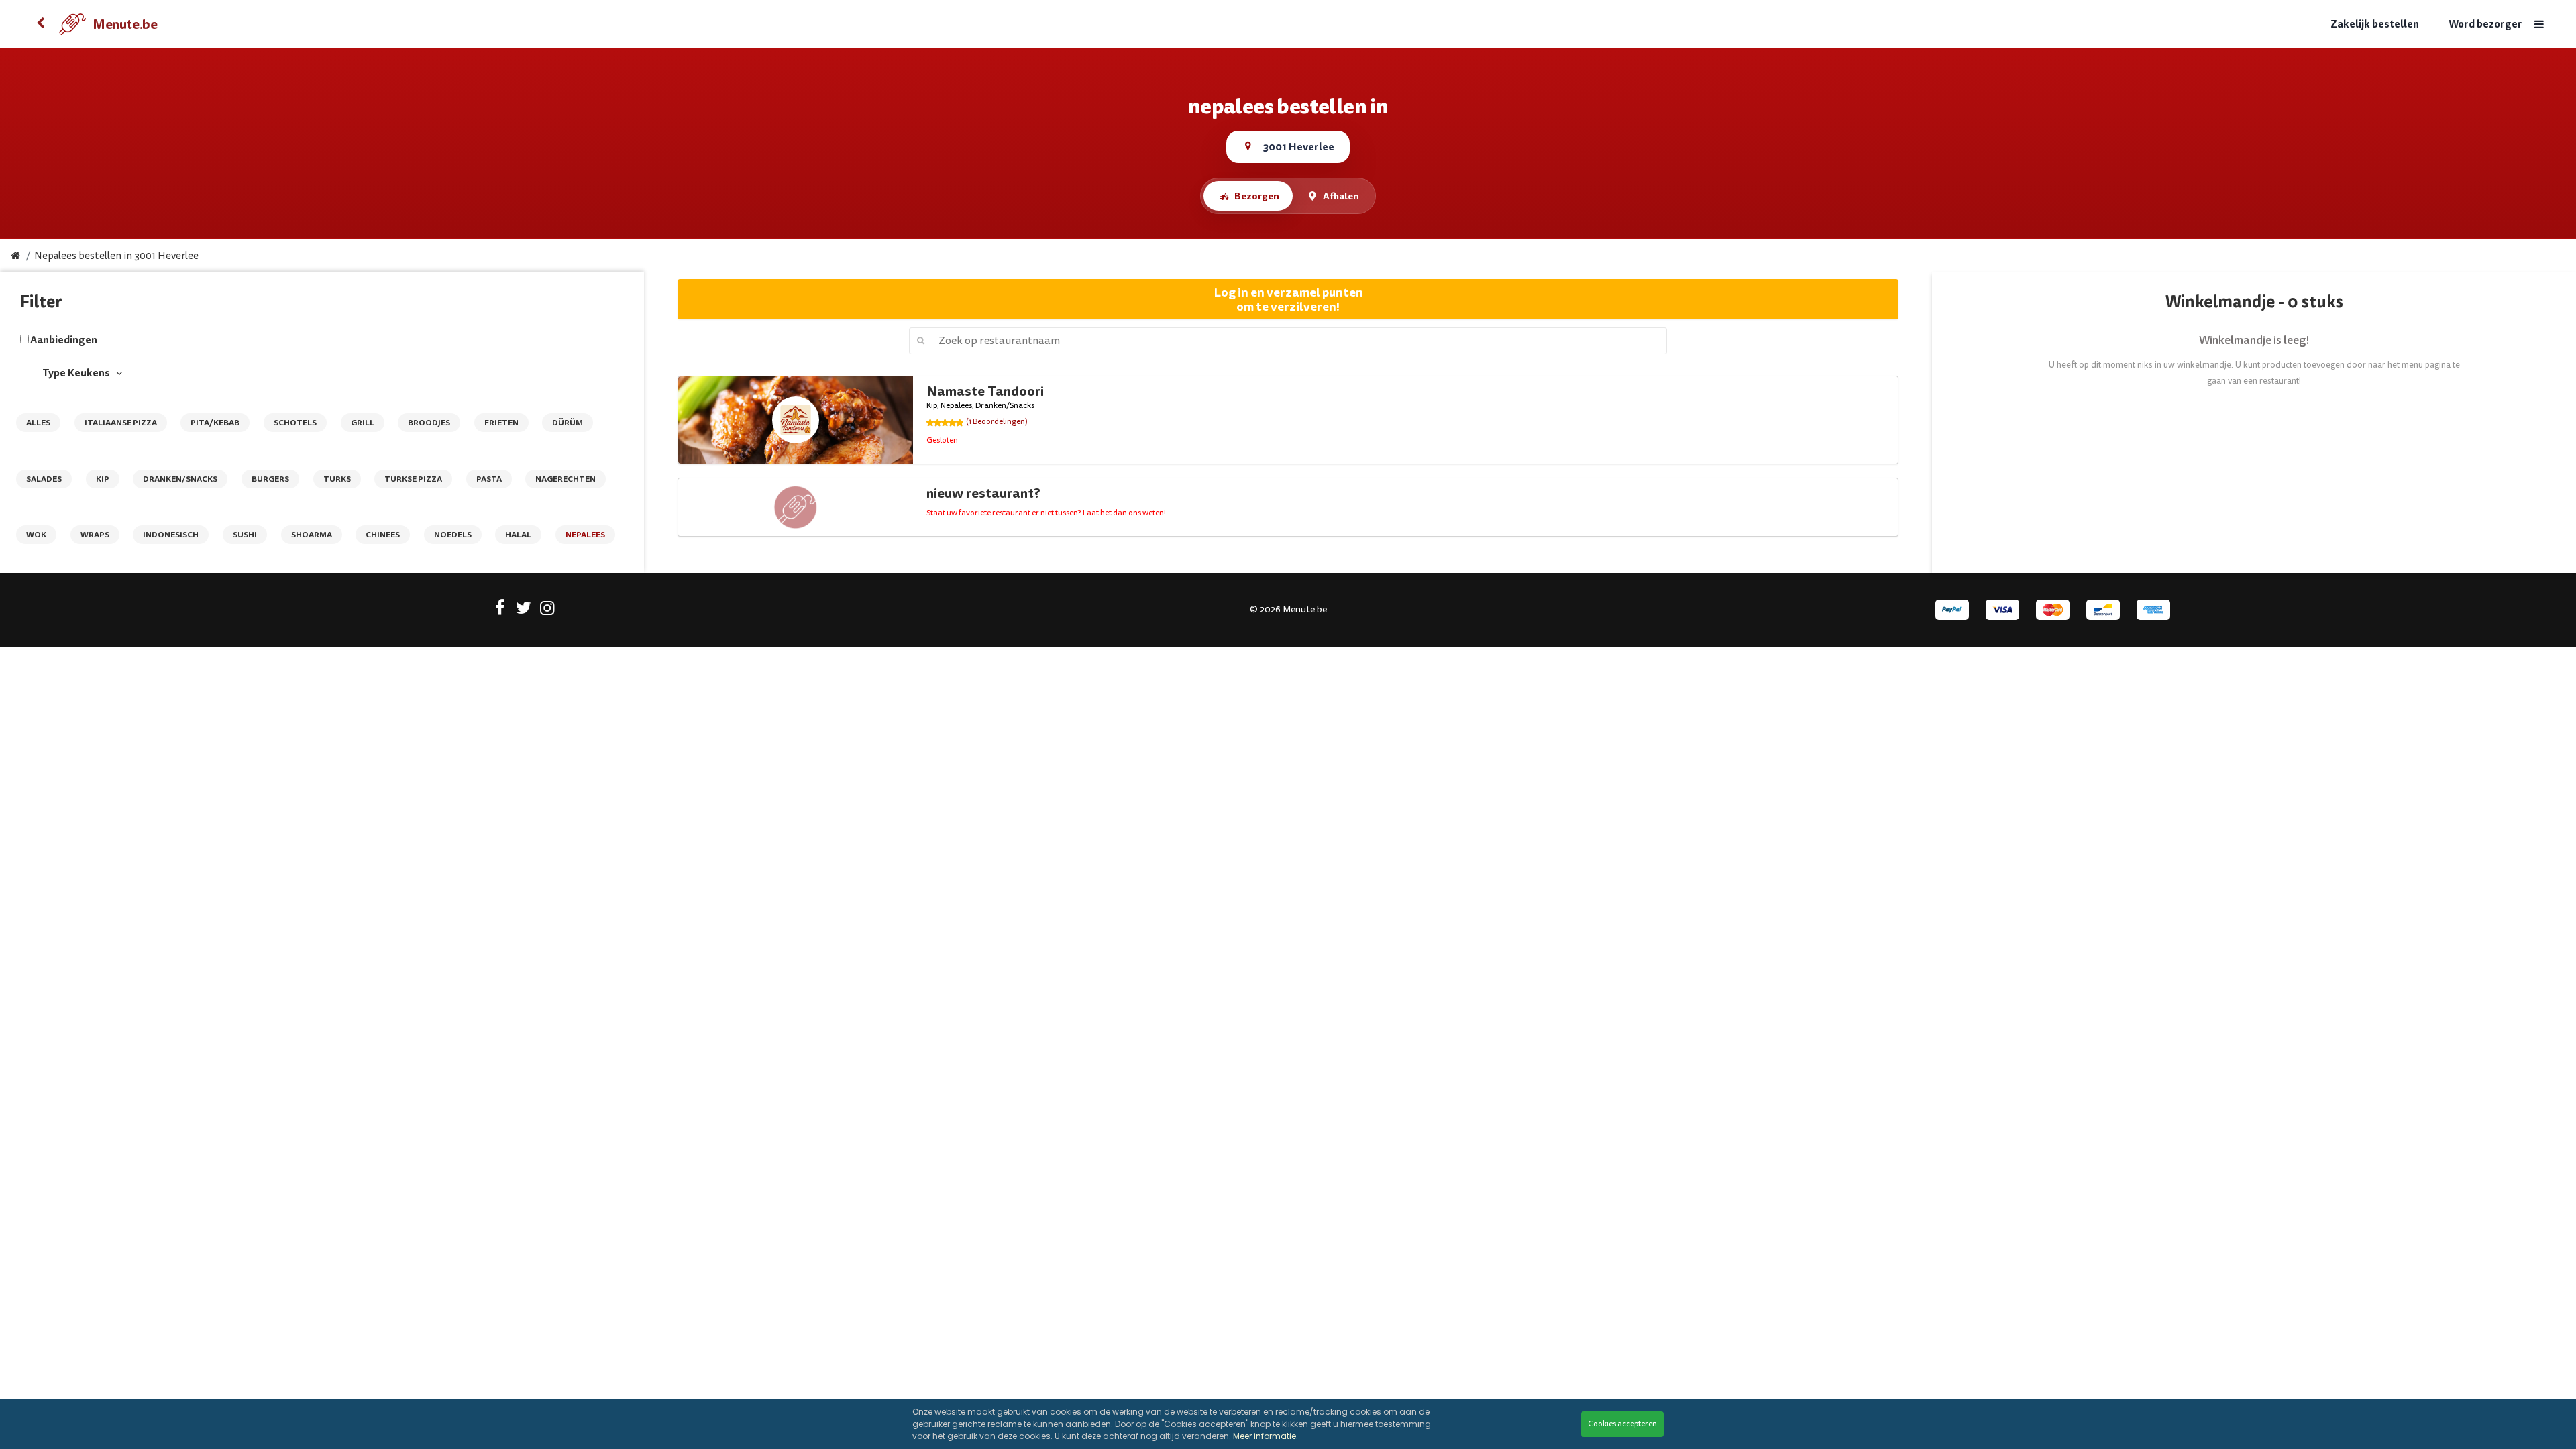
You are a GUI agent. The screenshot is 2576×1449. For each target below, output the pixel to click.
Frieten (501, 423)
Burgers (270, 479)
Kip (103, 479)
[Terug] (40, 24)
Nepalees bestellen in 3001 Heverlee (116, 256)
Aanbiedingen (64, 340)
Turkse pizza (413, 479)
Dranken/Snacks (180, 479)
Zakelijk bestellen (2375, 24)
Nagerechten (566, 479)
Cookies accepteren (1622, 1424)
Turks (337, 479)
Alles (38, 423)
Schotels (295, 423)
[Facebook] (500, 610)
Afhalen (1341, 196)
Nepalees (585, 535)
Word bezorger (2485, 24)
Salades (44, 479)
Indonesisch (171, 535)
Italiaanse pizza (121, 423)
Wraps (95, 535)
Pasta (489, 479)
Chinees (383, 535)
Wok (36, 535)
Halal (518, 535)
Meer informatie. (1266, 1436)
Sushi (245, 535)
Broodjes (429, 423)
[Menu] (2539, 24)
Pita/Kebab (215, 423)
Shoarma (312, 535)
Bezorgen (1257, 196)
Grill (363, 423)
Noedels (453, 535)
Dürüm (568, 423)
